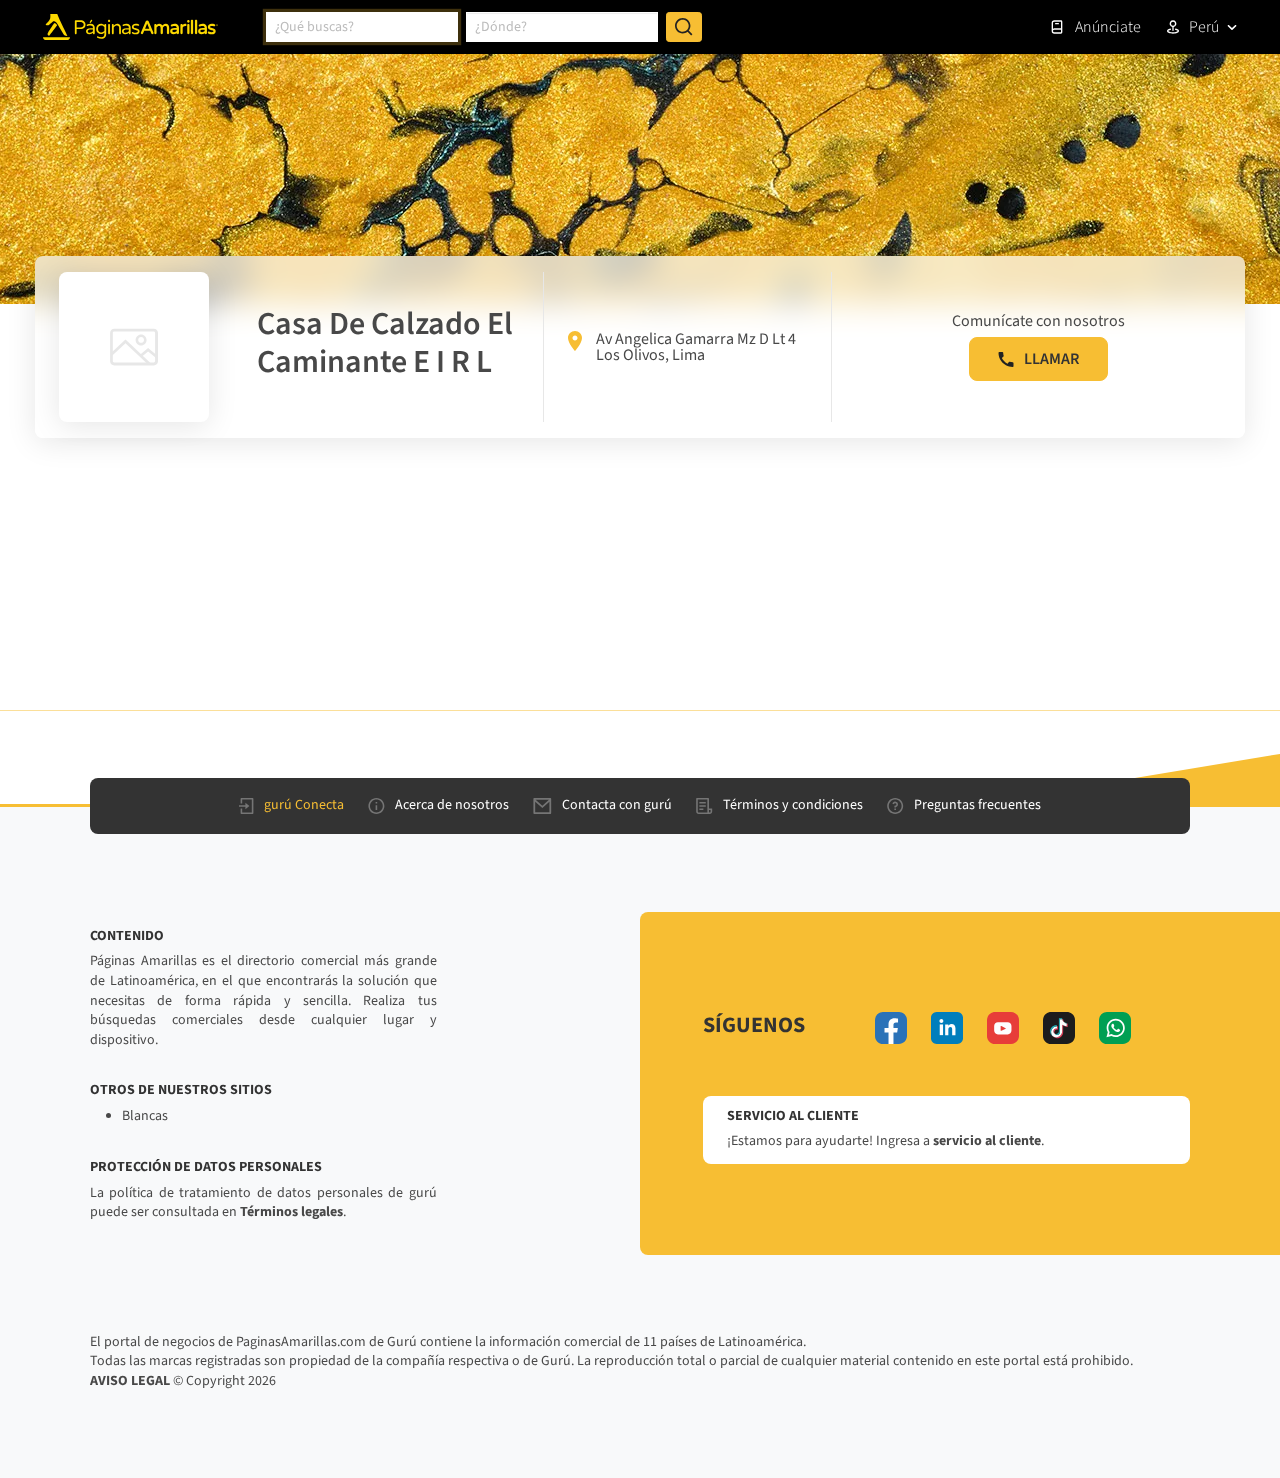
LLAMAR (1051, 359)
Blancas (145, 1116)
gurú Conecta (304, 805)
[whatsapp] (1115, 1028)
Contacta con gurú (617, 805)
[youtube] (1003, 1028)
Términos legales (291, 1212)
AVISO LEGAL (130, 1381)
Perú (1204, 27)
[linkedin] (947, 1028)
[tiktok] (1059, 1028)
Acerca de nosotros (452, 805)
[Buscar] (684, 27)
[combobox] (362, 27)
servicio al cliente (987, 1141)
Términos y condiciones (793, 805)
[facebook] (891, 1028)
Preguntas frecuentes (977, 805)
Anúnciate (1108, 27)
